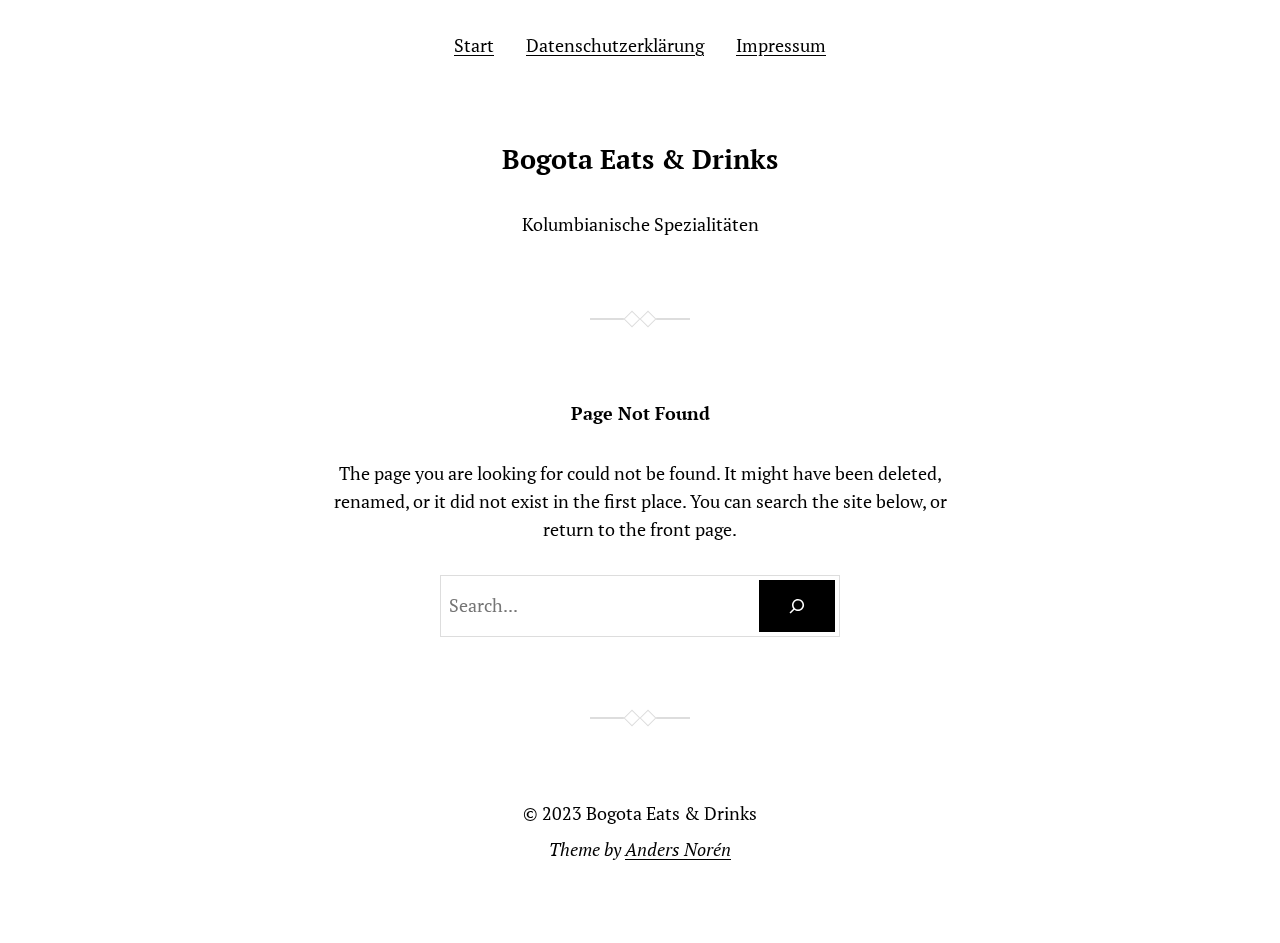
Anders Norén (678, 849)
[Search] (797, 606)
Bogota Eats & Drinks (640, 159)
